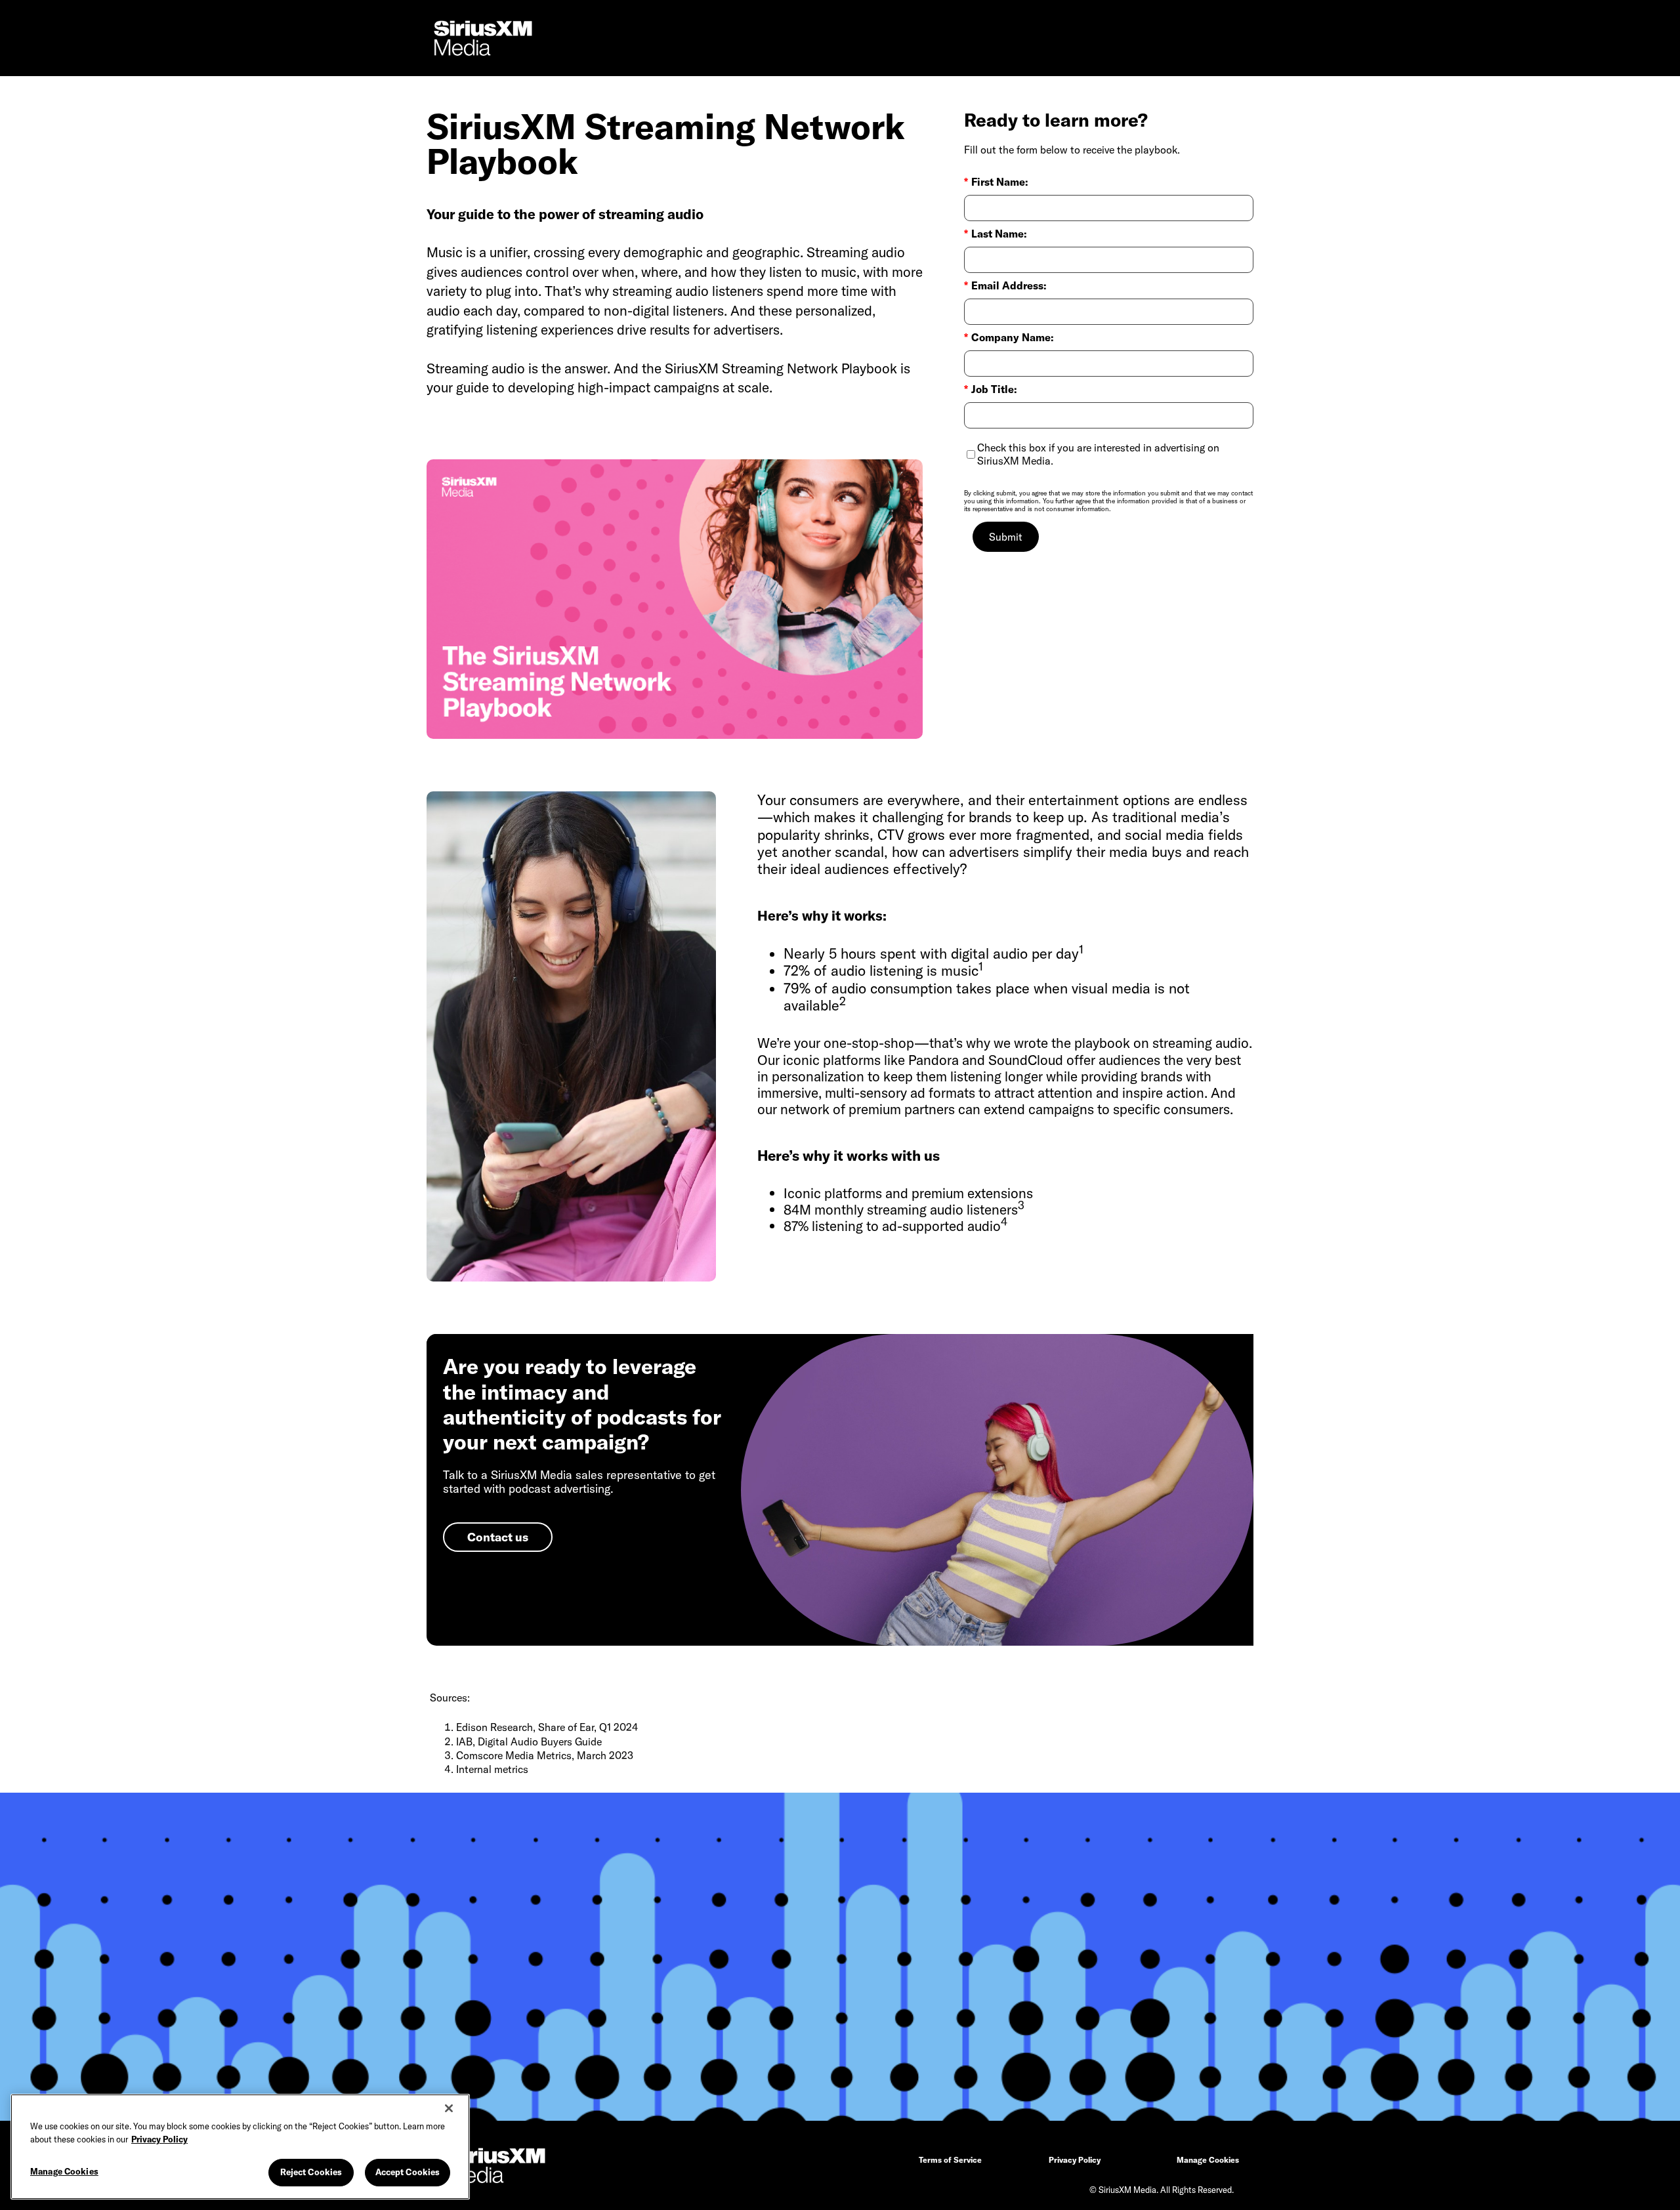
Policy (1075, 2160)
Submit (1006, 537)
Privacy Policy (159, 2139)
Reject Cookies (311, 2172)
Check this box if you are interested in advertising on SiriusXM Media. (1098, 454)
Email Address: (1005, 286)
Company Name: (1009, 338)
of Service (950, 2160)
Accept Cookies (408, 2172)
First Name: (996, 182)
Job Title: (991, 389)
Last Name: (996, 234)
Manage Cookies (64, 2171)
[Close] (449, 2108)
